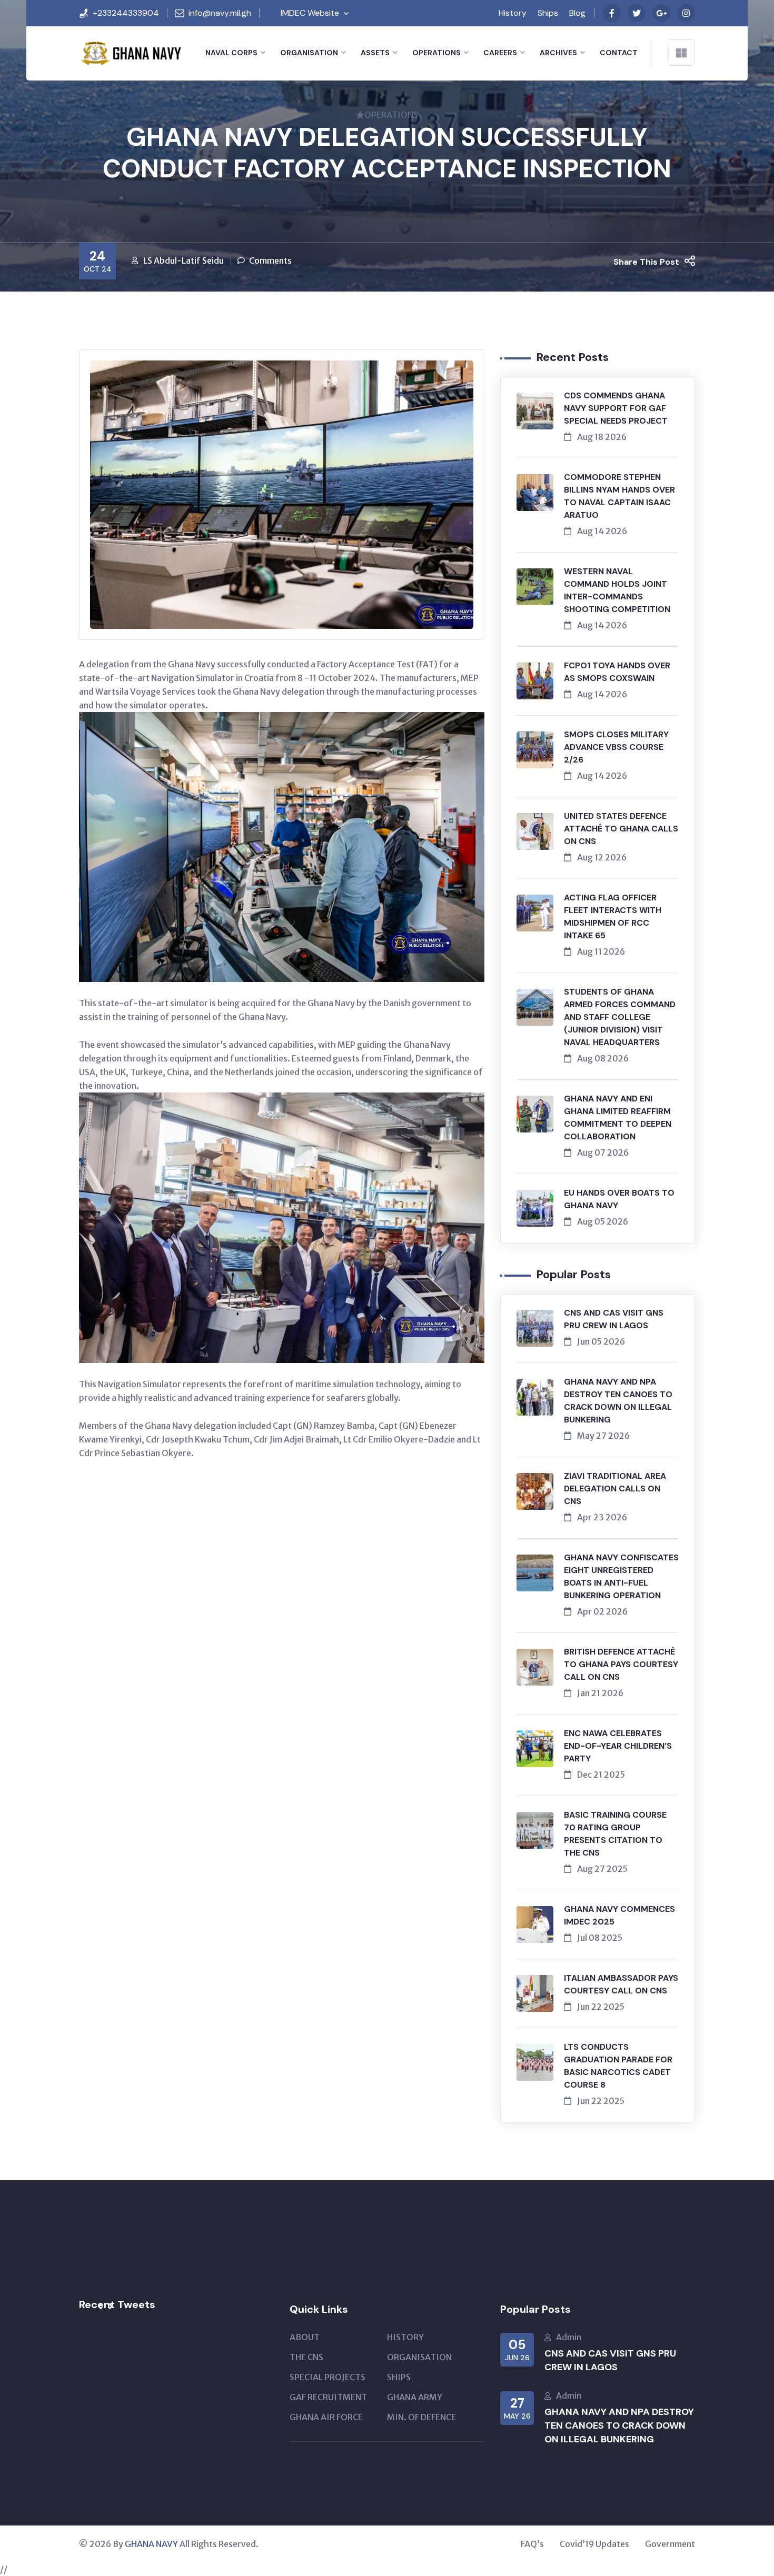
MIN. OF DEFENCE (421, 2417)
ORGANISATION (309, 53)
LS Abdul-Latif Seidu (183, 260)
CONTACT (619, 53)
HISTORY (405, 2337)
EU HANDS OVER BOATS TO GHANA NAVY (619, 1199)
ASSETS (375, 53)
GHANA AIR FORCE (326, 2417)
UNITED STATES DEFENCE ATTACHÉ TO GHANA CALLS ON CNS (621, 829)
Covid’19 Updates (594, 2544)
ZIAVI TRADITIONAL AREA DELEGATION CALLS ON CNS (615, 1489)
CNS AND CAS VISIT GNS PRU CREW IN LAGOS (614, 1319)
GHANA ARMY (415, 2397)
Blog (577, 13)
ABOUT (305, 2337)
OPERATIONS (436, 53)
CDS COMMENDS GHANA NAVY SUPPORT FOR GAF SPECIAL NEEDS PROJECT (616, 408)
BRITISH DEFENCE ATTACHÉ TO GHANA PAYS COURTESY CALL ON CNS (621, 1664)
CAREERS (500, 53)
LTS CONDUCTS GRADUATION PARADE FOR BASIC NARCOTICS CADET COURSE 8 (618, 2066)
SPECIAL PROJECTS (328, 2377)
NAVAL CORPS (231, 53)
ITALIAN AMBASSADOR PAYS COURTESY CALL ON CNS (621, 1984)
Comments (270, 260)
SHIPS (399, 2377)
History (513, 13)
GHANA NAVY (151, 2544)
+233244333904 (126, 13)
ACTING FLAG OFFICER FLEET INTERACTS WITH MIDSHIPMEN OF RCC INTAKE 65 (613, 916)
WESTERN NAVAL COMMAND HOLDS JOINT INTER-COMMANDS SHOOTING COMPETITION (617, 590)
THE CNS (306, 2357)
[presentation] (100, 2307)
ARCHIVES (558, 53)
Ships (548, 13)
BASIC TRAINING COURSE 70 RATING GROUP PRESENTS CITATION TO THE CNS (615, 1834)
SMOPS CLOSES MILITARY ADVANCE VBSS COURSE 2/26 (616, 747)
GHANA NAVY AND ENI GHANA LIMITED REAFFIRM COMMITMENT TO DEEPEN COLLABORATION (618, 1117)
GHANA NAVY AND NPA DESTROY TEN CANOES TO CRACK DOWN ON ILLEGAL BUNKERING (618, 1401)
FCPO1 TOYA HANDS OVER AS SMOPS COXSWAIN (617, 672)
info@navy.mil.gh (220, 13)
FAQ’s (532, 2544)
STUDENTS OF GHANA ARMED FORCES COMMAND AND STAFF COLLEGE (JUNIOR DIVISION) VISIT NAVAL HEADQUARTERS (620, 1017)
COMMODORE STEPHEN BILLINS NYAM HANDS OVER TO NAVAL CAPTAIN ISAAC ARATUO (619, 496)
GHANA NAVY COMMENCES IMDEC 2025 (619, 1915)
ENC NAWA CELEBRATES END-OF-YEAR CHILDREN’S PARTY (618, 1746)
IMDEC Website (310, 13)
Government (670, 2544)
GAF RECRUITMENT (328, 2397)
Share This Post (646, 262)
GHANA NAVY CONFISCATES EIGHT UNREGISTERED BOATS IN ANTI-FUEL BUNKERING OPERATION (621, 1576)
